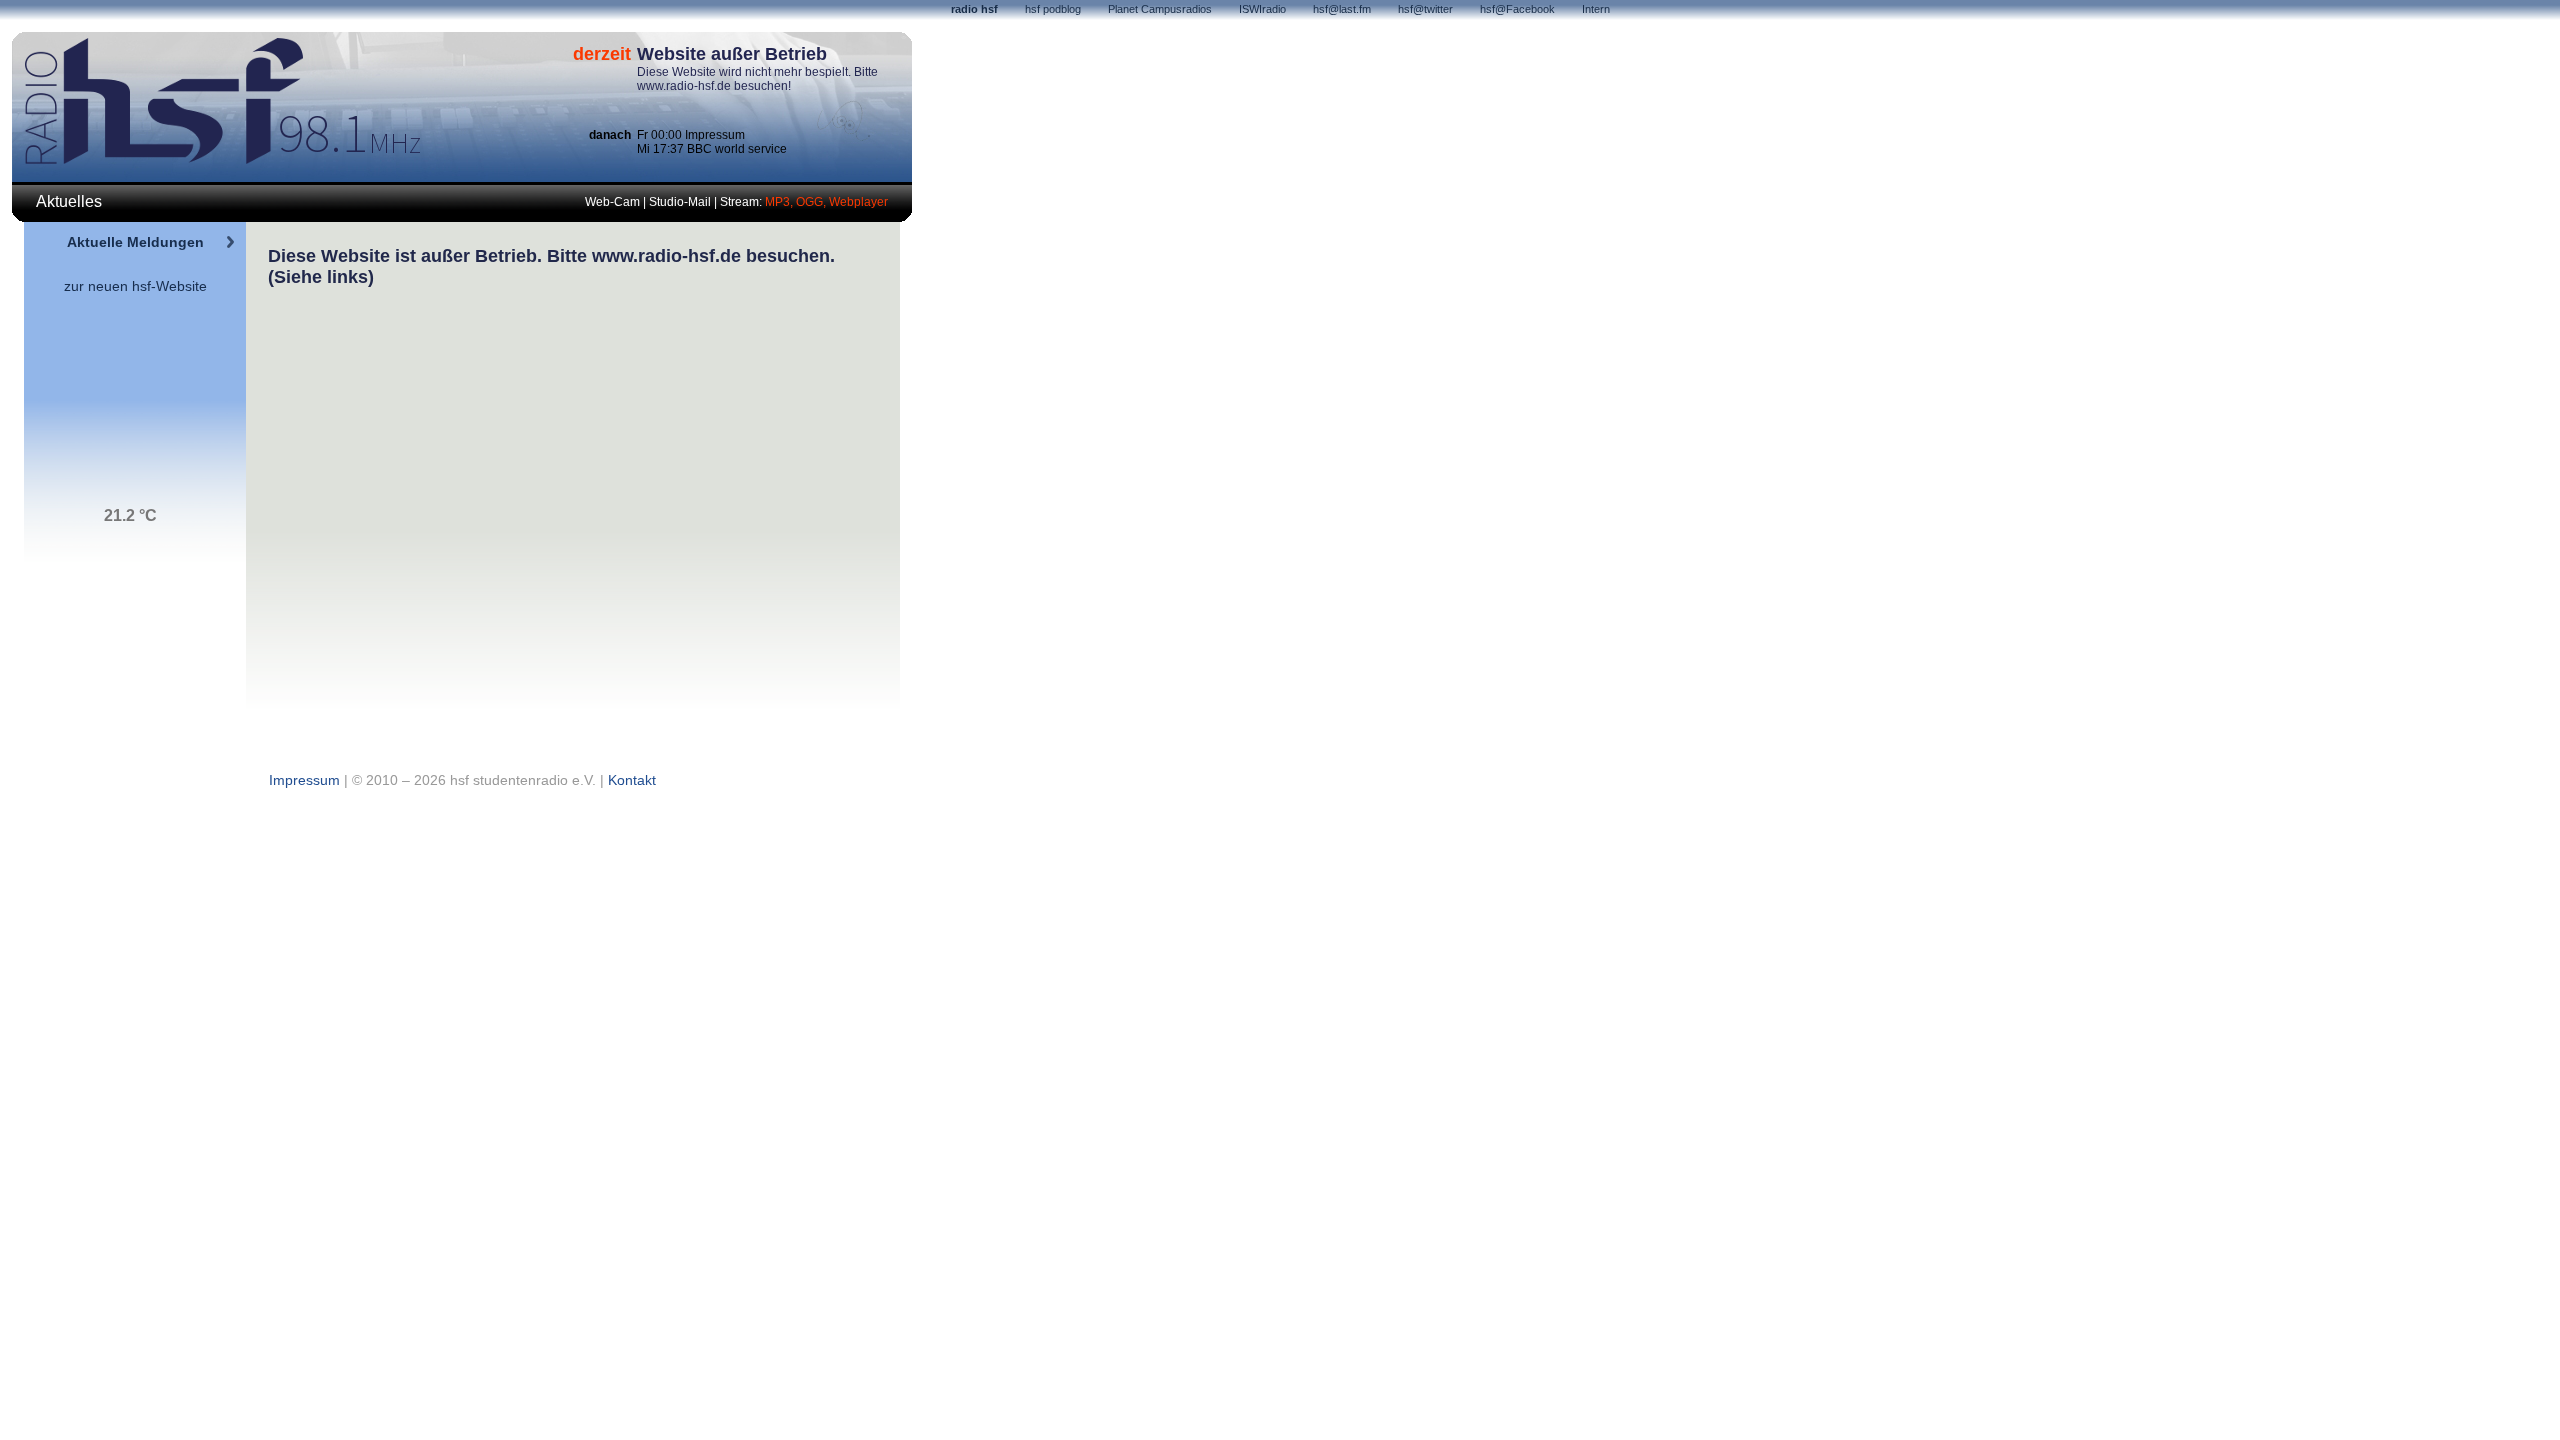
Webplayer (858, 202)
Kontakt (632, 780)
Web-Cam (612, 202)
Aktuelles (69, 201)
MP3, (780, 202)
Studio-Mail (680, 202)
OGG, (812, 202)
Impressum (304, 780)
